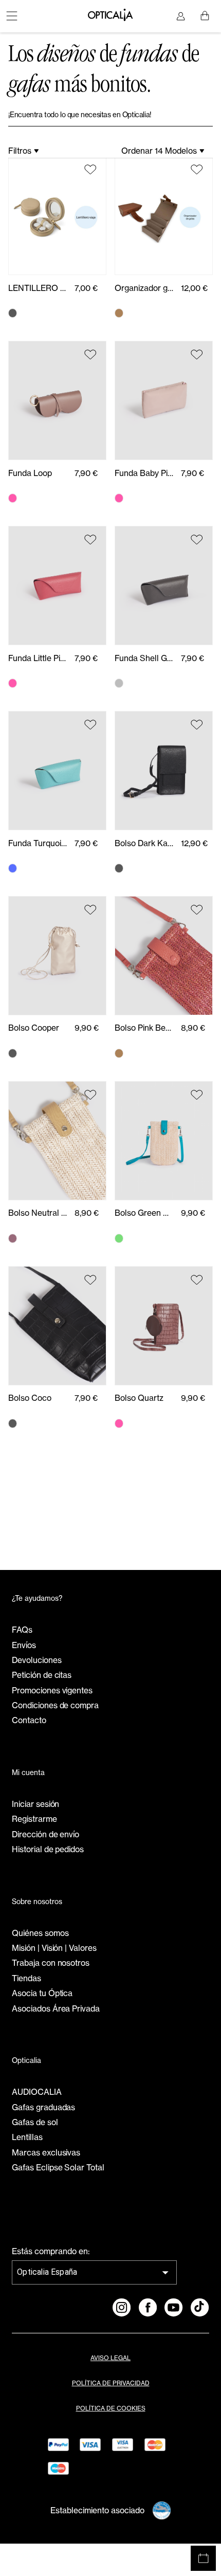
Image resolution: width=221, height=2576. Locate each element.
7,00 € (86, 288)
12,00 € (194, 288)
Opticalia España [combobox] (47, 2272)
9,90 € (87, 1028)
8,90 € (193, 1028)
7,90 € (86, 473)
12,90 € (194, 843)
